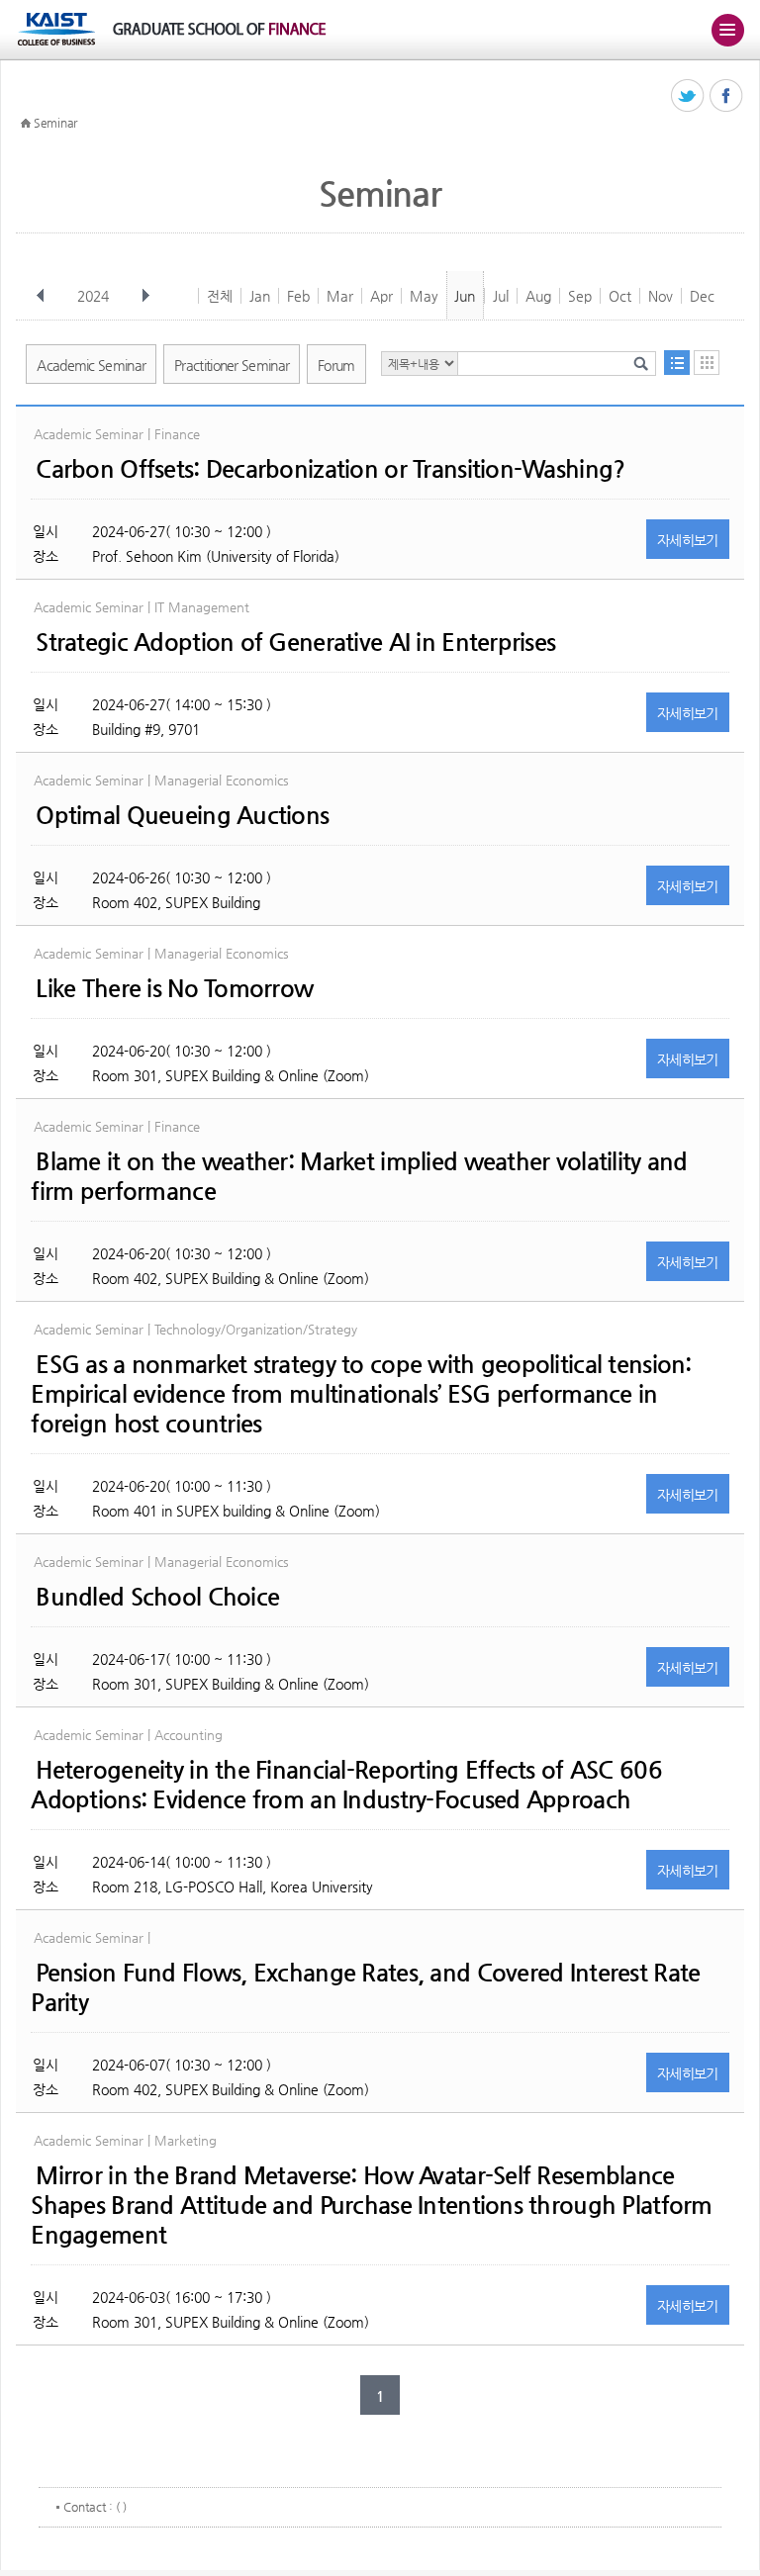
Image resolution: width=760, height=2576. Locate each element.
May (424, 296)
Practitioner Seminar (232, 365)
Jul (501, 296)
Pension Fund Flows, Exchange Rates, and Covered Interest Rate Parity (365, 1987)
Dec (702, 296)
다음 (145, 296)
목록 (677, 363)
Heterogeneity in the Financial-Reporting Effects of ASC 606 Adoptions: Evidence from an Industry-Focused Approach (346, 1785)
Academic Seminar (91, 365)
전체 (220, 296)
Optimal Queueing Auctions (182, 815)
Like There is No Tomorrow (174, 988)
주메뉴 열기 (727, 30)
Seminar (55, 123)
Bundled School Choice (157, 1597)
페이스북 (727, 96)
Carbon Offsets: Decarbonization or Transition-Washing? (330, 469)
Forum (336, 365)
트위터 (688, 96)
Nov (661, 296)
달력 (707, 363)
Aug (538, 296)
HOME (26, 124)
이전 (41, 296)
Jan (260, 296)
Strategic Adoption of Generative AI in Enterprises (295, 642)
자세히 (688, 540)
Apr (381, 296)
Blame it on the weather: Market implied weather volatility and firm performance (359, 1176)
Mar (340, 296)
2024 (93, 296)
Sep (580, 296)
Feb (298, 296)
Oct (620, 296)
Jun (465, 296)
